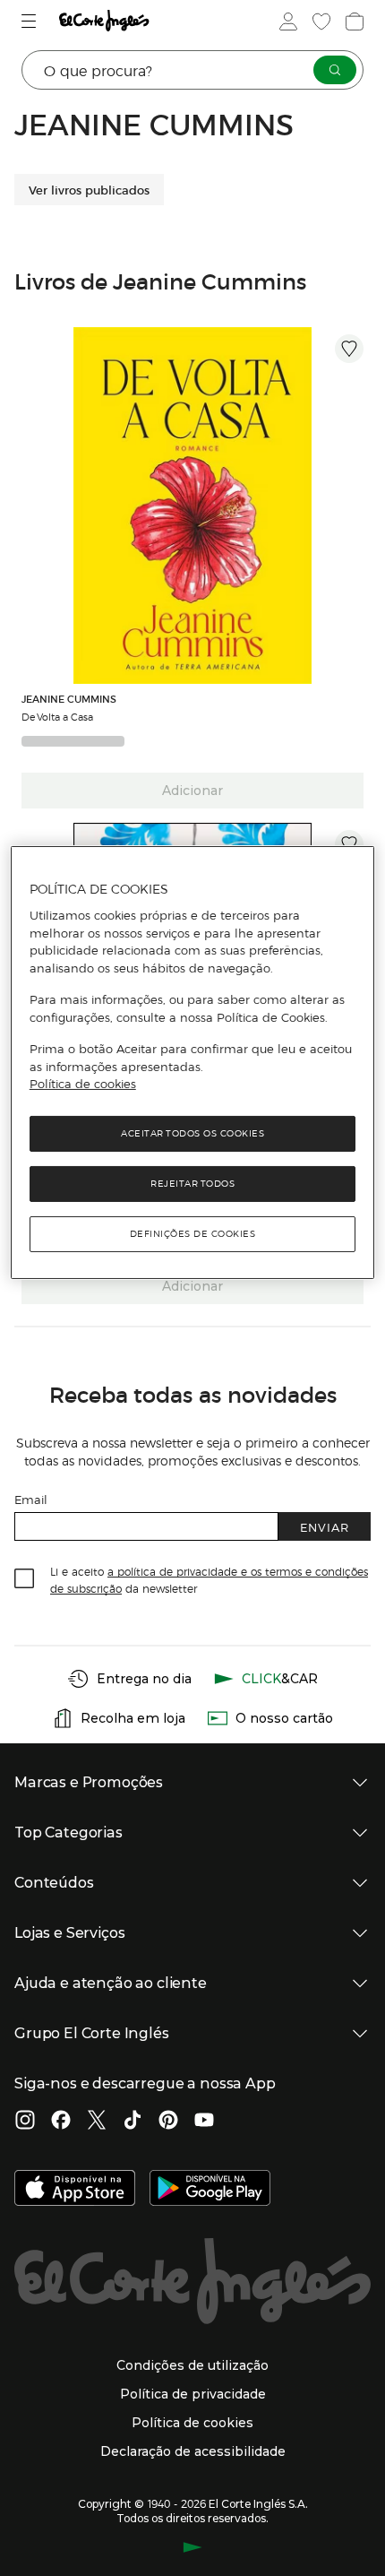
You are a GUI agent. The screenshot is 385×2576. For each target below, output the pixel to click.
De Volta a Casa (57, 716)
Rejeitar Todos (192, 1184)
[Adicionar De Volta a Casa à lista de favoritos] (349, 349)
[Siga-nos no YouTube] (204, 2122)
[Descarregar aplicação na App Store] (75, 2190)
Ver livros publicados (89, 190)
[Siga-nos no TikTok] (133, 2122)
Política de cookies (83, 1084)
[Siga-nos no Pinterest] (168, 2122)
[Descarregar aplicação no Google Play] (210, 2190)
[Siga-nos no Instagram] (25, 2122)
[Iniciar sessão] (287, 22)
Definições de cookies (193, 1234)
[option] (192, 506)
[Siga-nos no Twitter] (97, 2122)
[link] (192, 506)
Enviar (325, 1527)
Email (31, 1499)
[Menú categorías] (31, 21)
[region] (193, 1063)
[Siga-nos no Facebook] (61, 2122)
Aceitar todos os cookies (192, 1133)
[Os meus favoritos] (320, 22)
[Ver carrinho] (353, 22)
